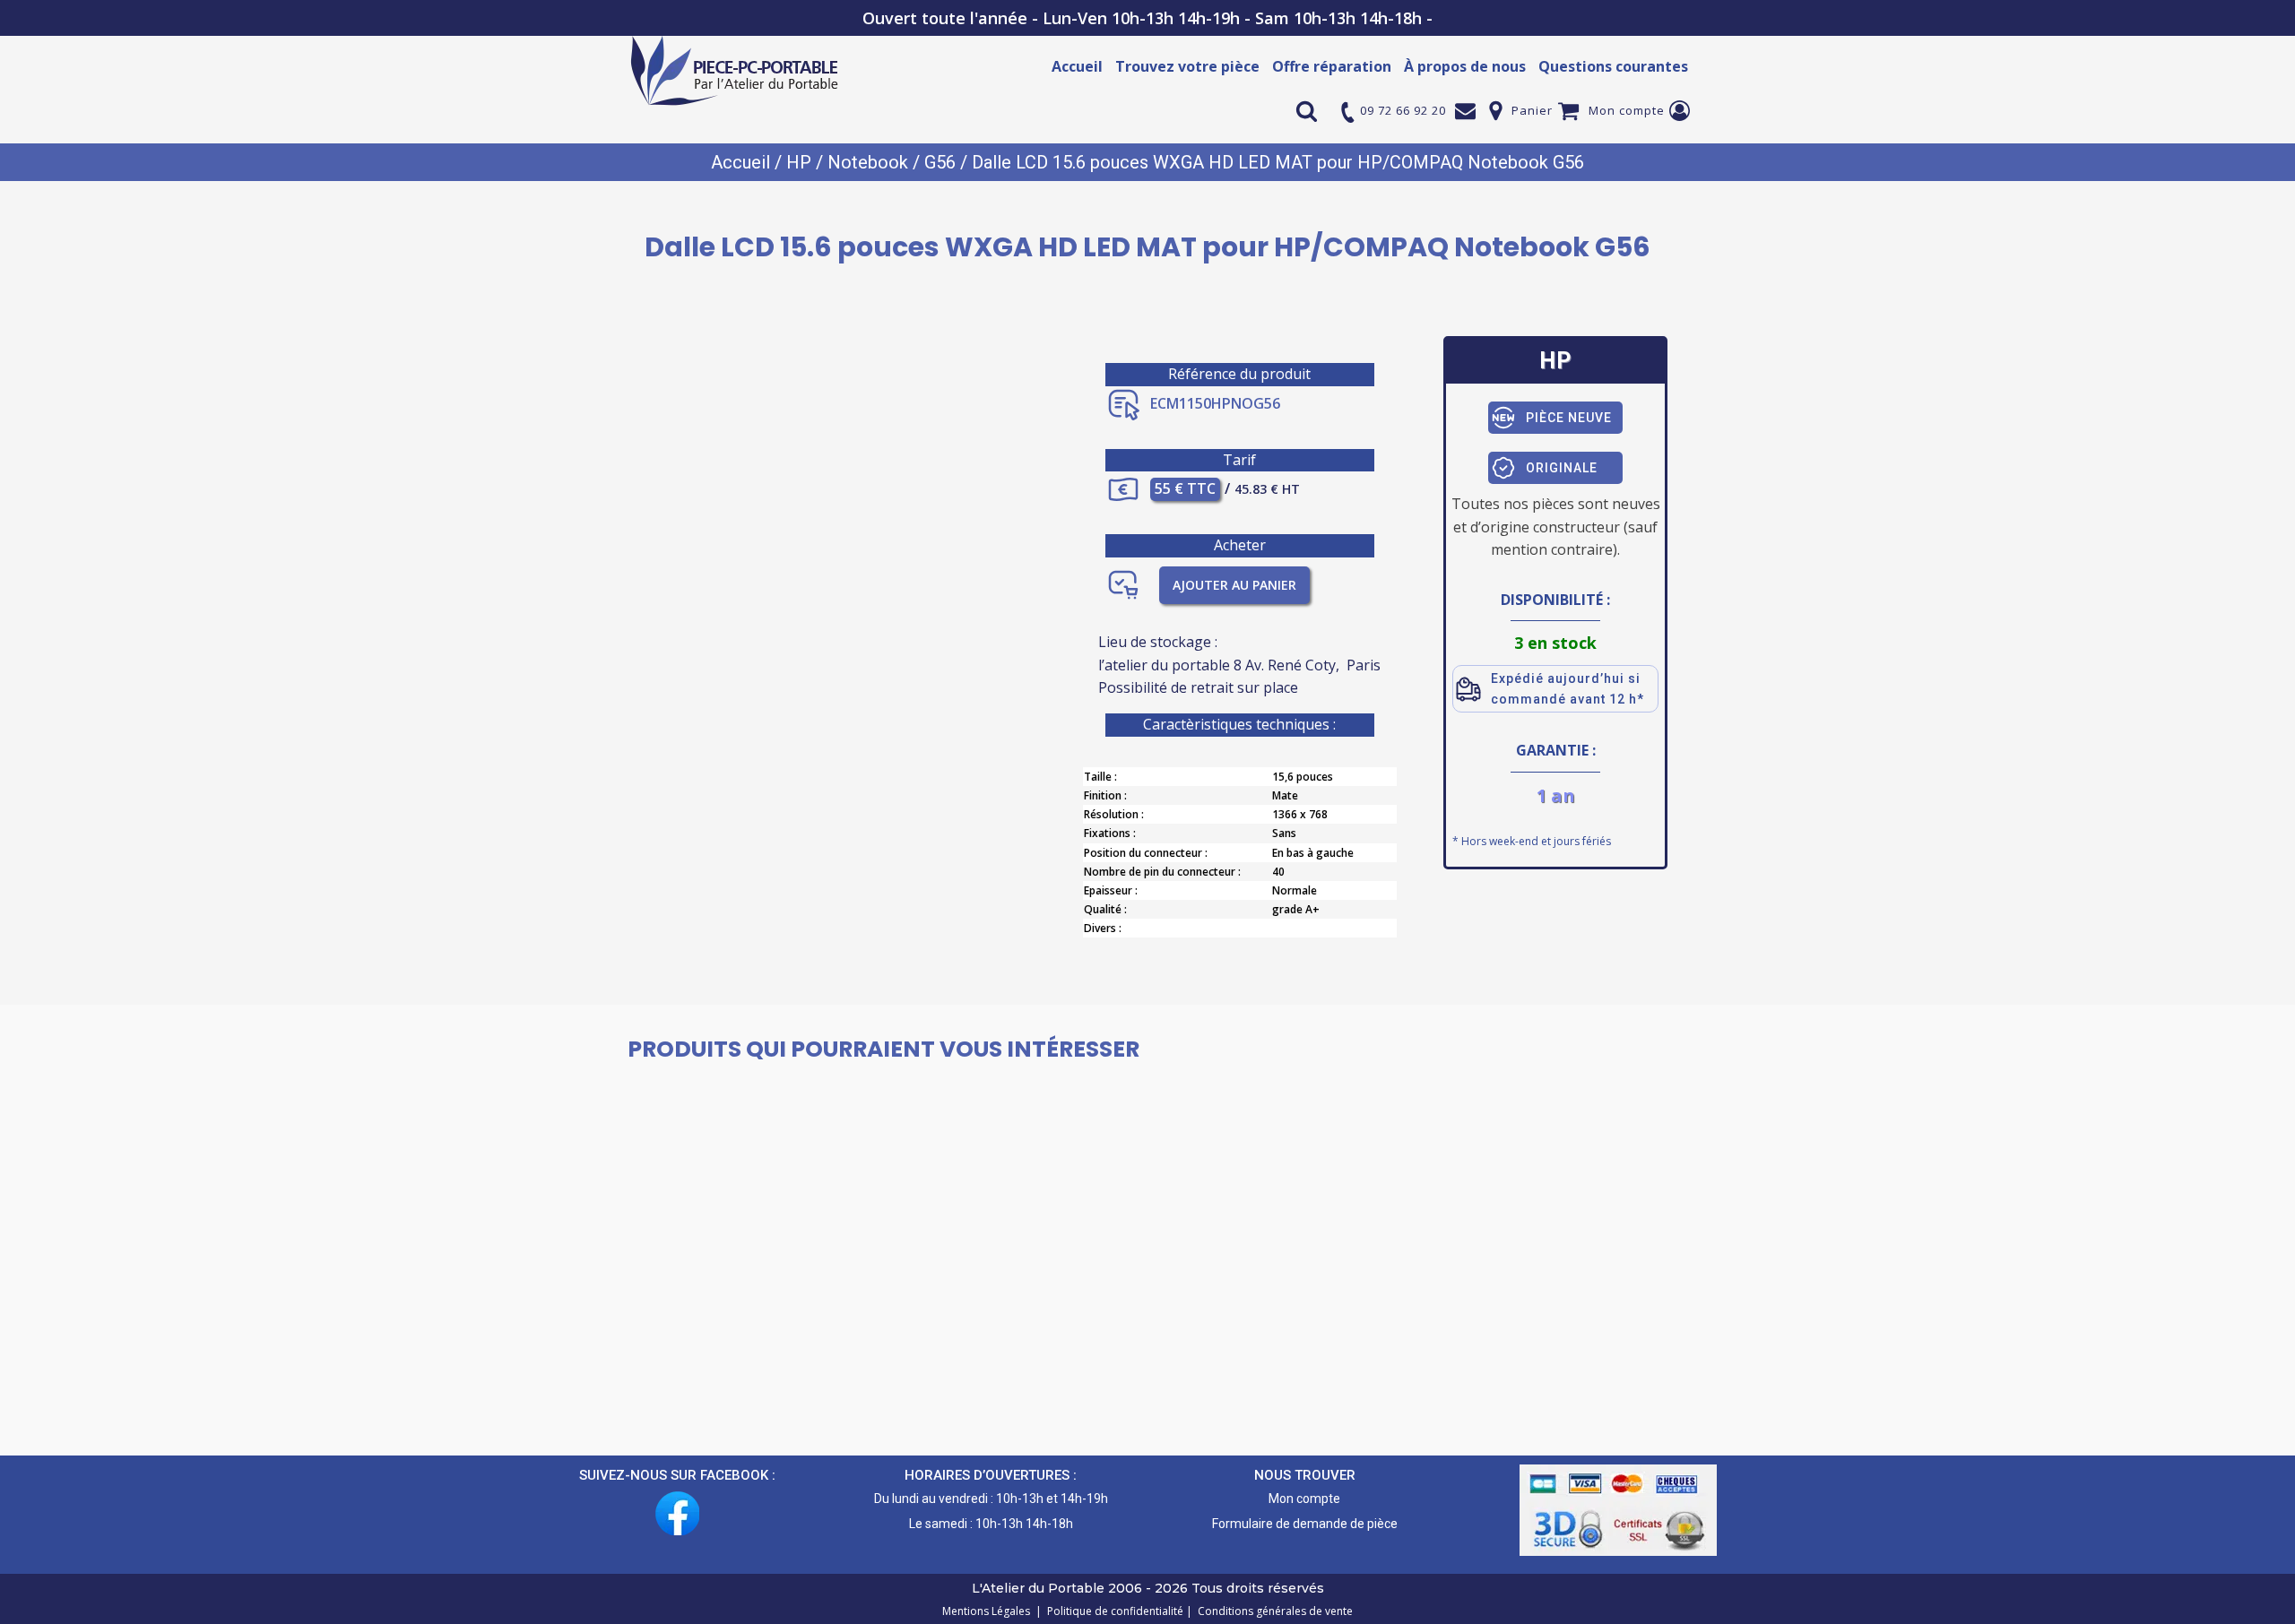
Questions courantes (1613, 66)
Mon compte (1627, 110)
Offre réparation (1332, 66)
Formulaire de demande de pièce (1305, 1524)
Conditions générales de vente (1273, 1611)
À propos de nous (1465, 66)
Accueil (1077, 66)
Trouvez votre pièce (1187, 66)
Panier (1532, 110)
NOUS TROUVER (1305, 1475)
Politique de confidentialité (1113, 1611)
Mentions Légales (987, 1611)
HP (799, 162)
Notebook (868, 162)
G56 (940, 162)
